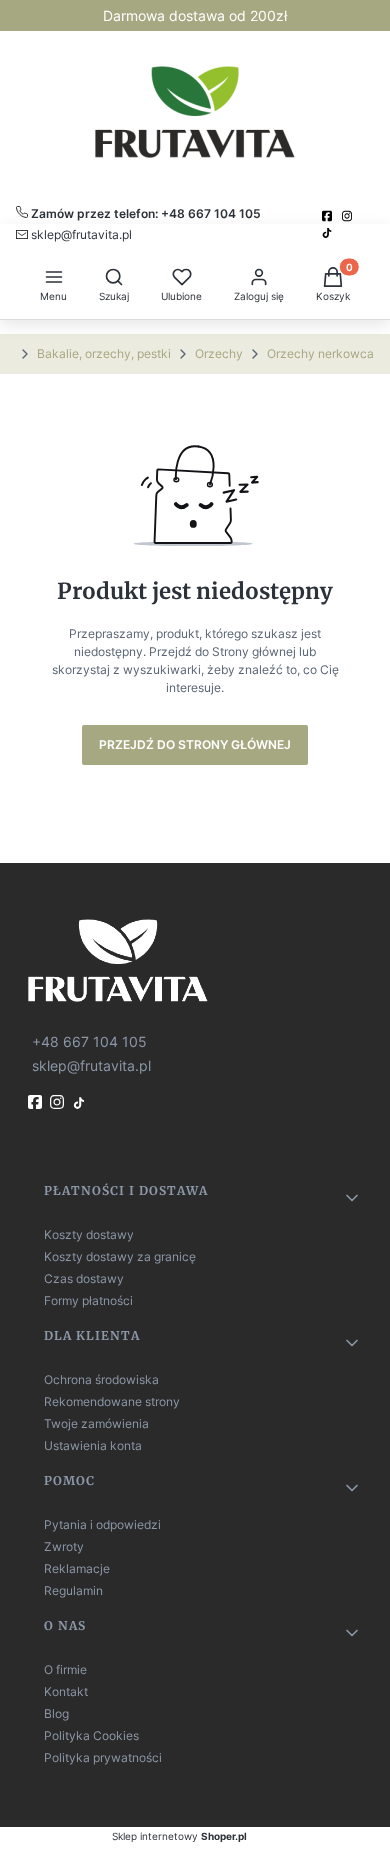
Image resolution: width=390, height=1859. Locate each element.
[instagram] (349, 216)
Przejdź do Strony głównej (195, 744)
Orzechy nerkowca (320, 353)
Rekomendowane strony (112, 1401)
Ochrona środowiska (101, 1379)
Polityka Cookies (91, 1735)
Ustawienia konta (93, 1445)
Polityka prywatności (103, 1757)
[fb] (37, 1102)
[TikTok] (329, 233)
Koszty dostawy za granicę (120, 1256)
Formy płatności (88, 1300)
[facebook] (329, 216)
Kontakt (66, 1691)
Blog (56, 1713)
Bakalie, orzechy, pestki (104, 353)
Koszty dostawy (89, 1234)
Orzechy (219, 353)
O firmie (65, 1669)
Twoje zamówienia (96, 1423)
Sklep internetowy (179, 1836)
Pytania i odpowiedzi (102, 1524)
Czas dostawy (84, 1278)
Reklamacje (77, 1568)
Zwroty (64, 1546)
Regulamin (73, 1590)
